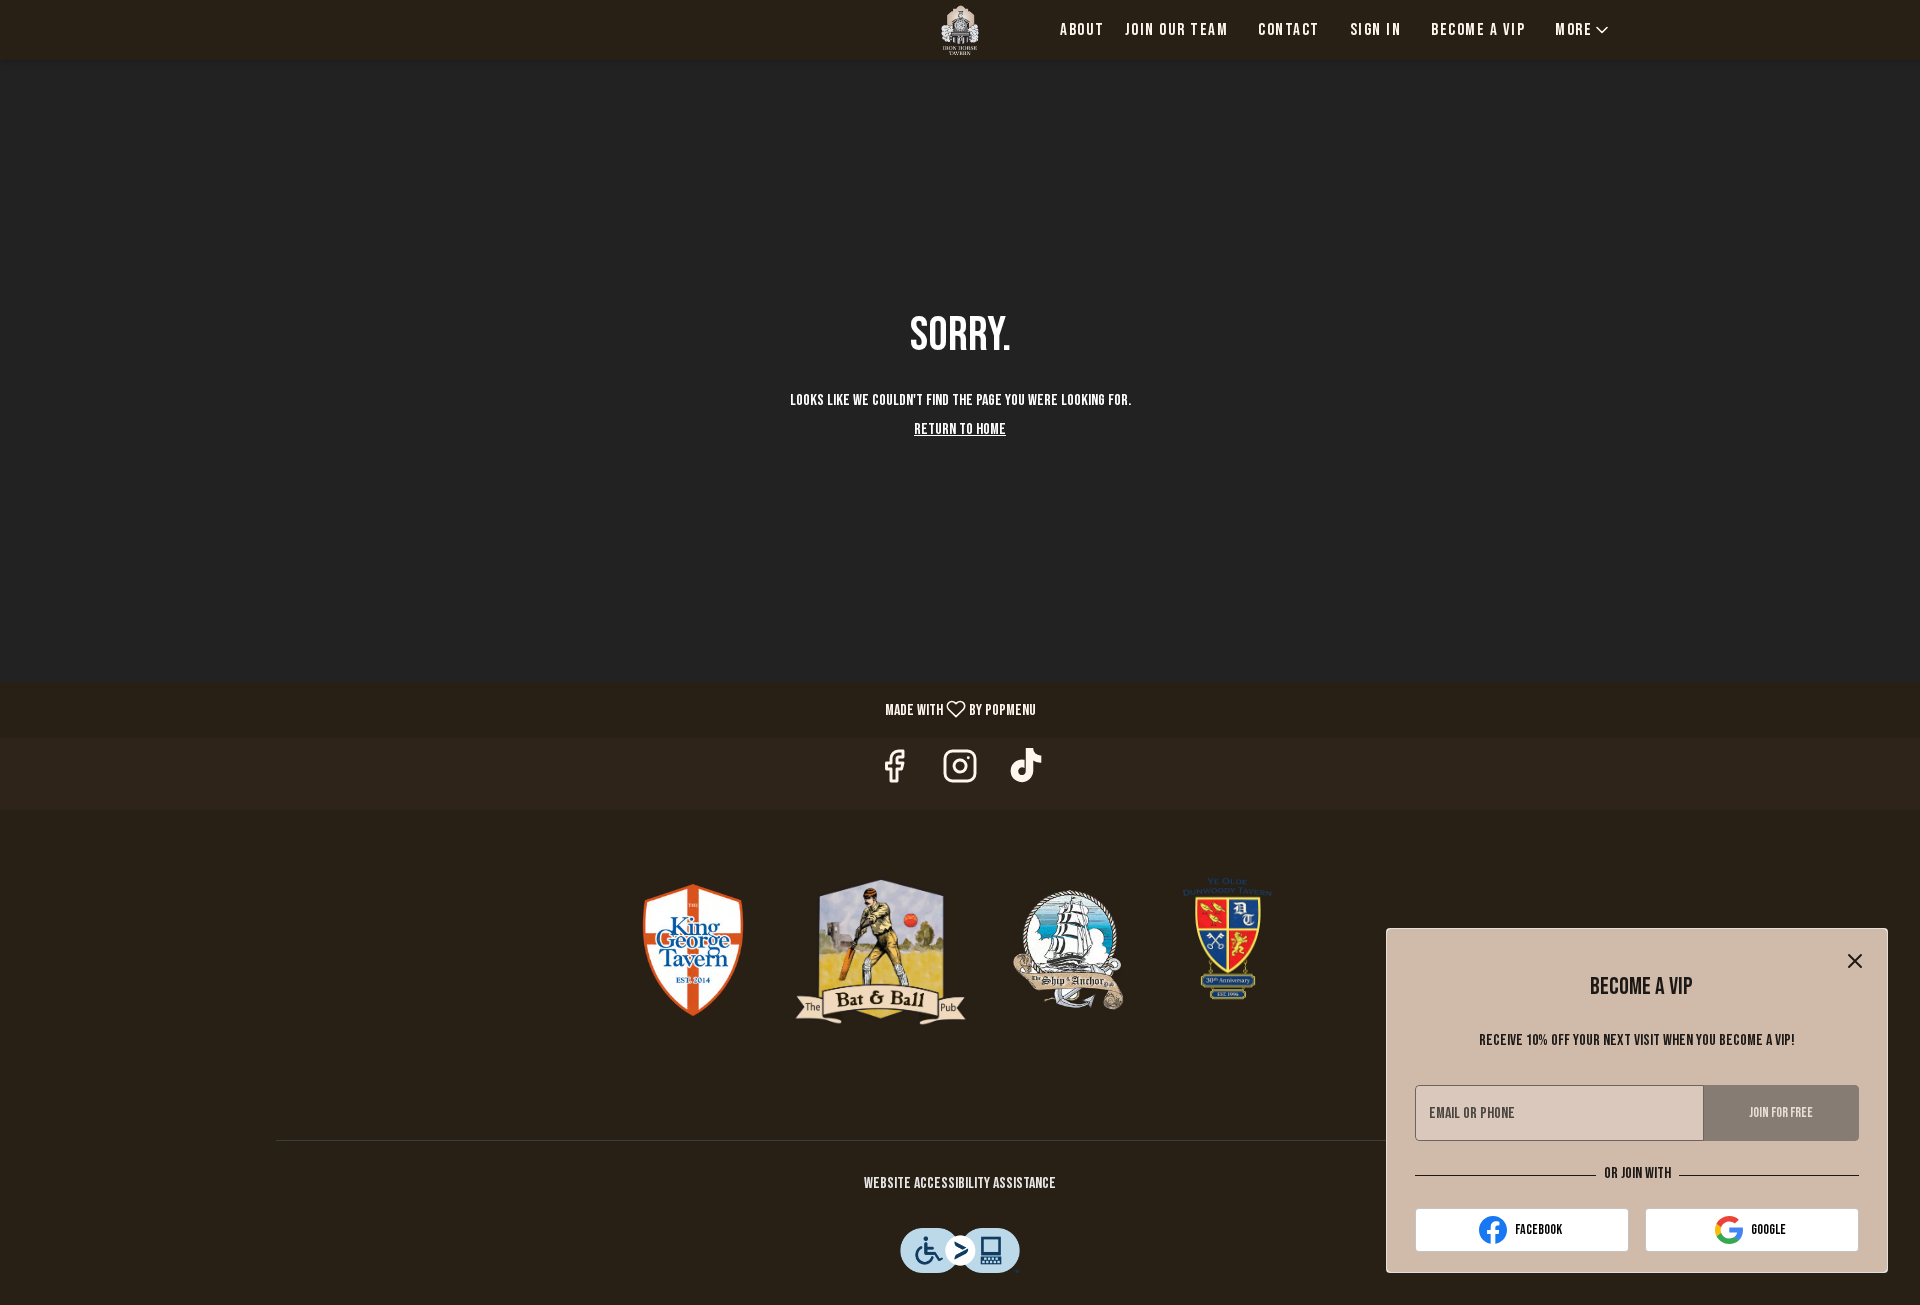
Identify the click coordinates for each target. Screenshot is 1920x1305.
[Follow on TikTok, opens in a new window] (1026, 773)
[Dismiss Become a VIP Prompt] (1855, 961)
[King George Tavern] (693, 950)
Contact (1289, 30)
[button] (1583, 30)
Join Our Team (1177, 30)
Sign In (1376, 30)
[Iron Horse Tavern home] (960, 30)
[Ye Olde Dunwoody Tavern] (1228, 950)
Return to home (960, 429)
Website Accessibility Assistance (960, 1183)
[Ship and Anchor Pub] (1068, 950)
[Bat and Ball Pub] (880, 950)
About (1082, 30)
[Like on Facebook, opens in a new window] (894, 773)
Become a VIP (1478, 30)
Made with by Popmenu (525, 709)
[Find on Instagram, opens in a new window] (960, 773)
